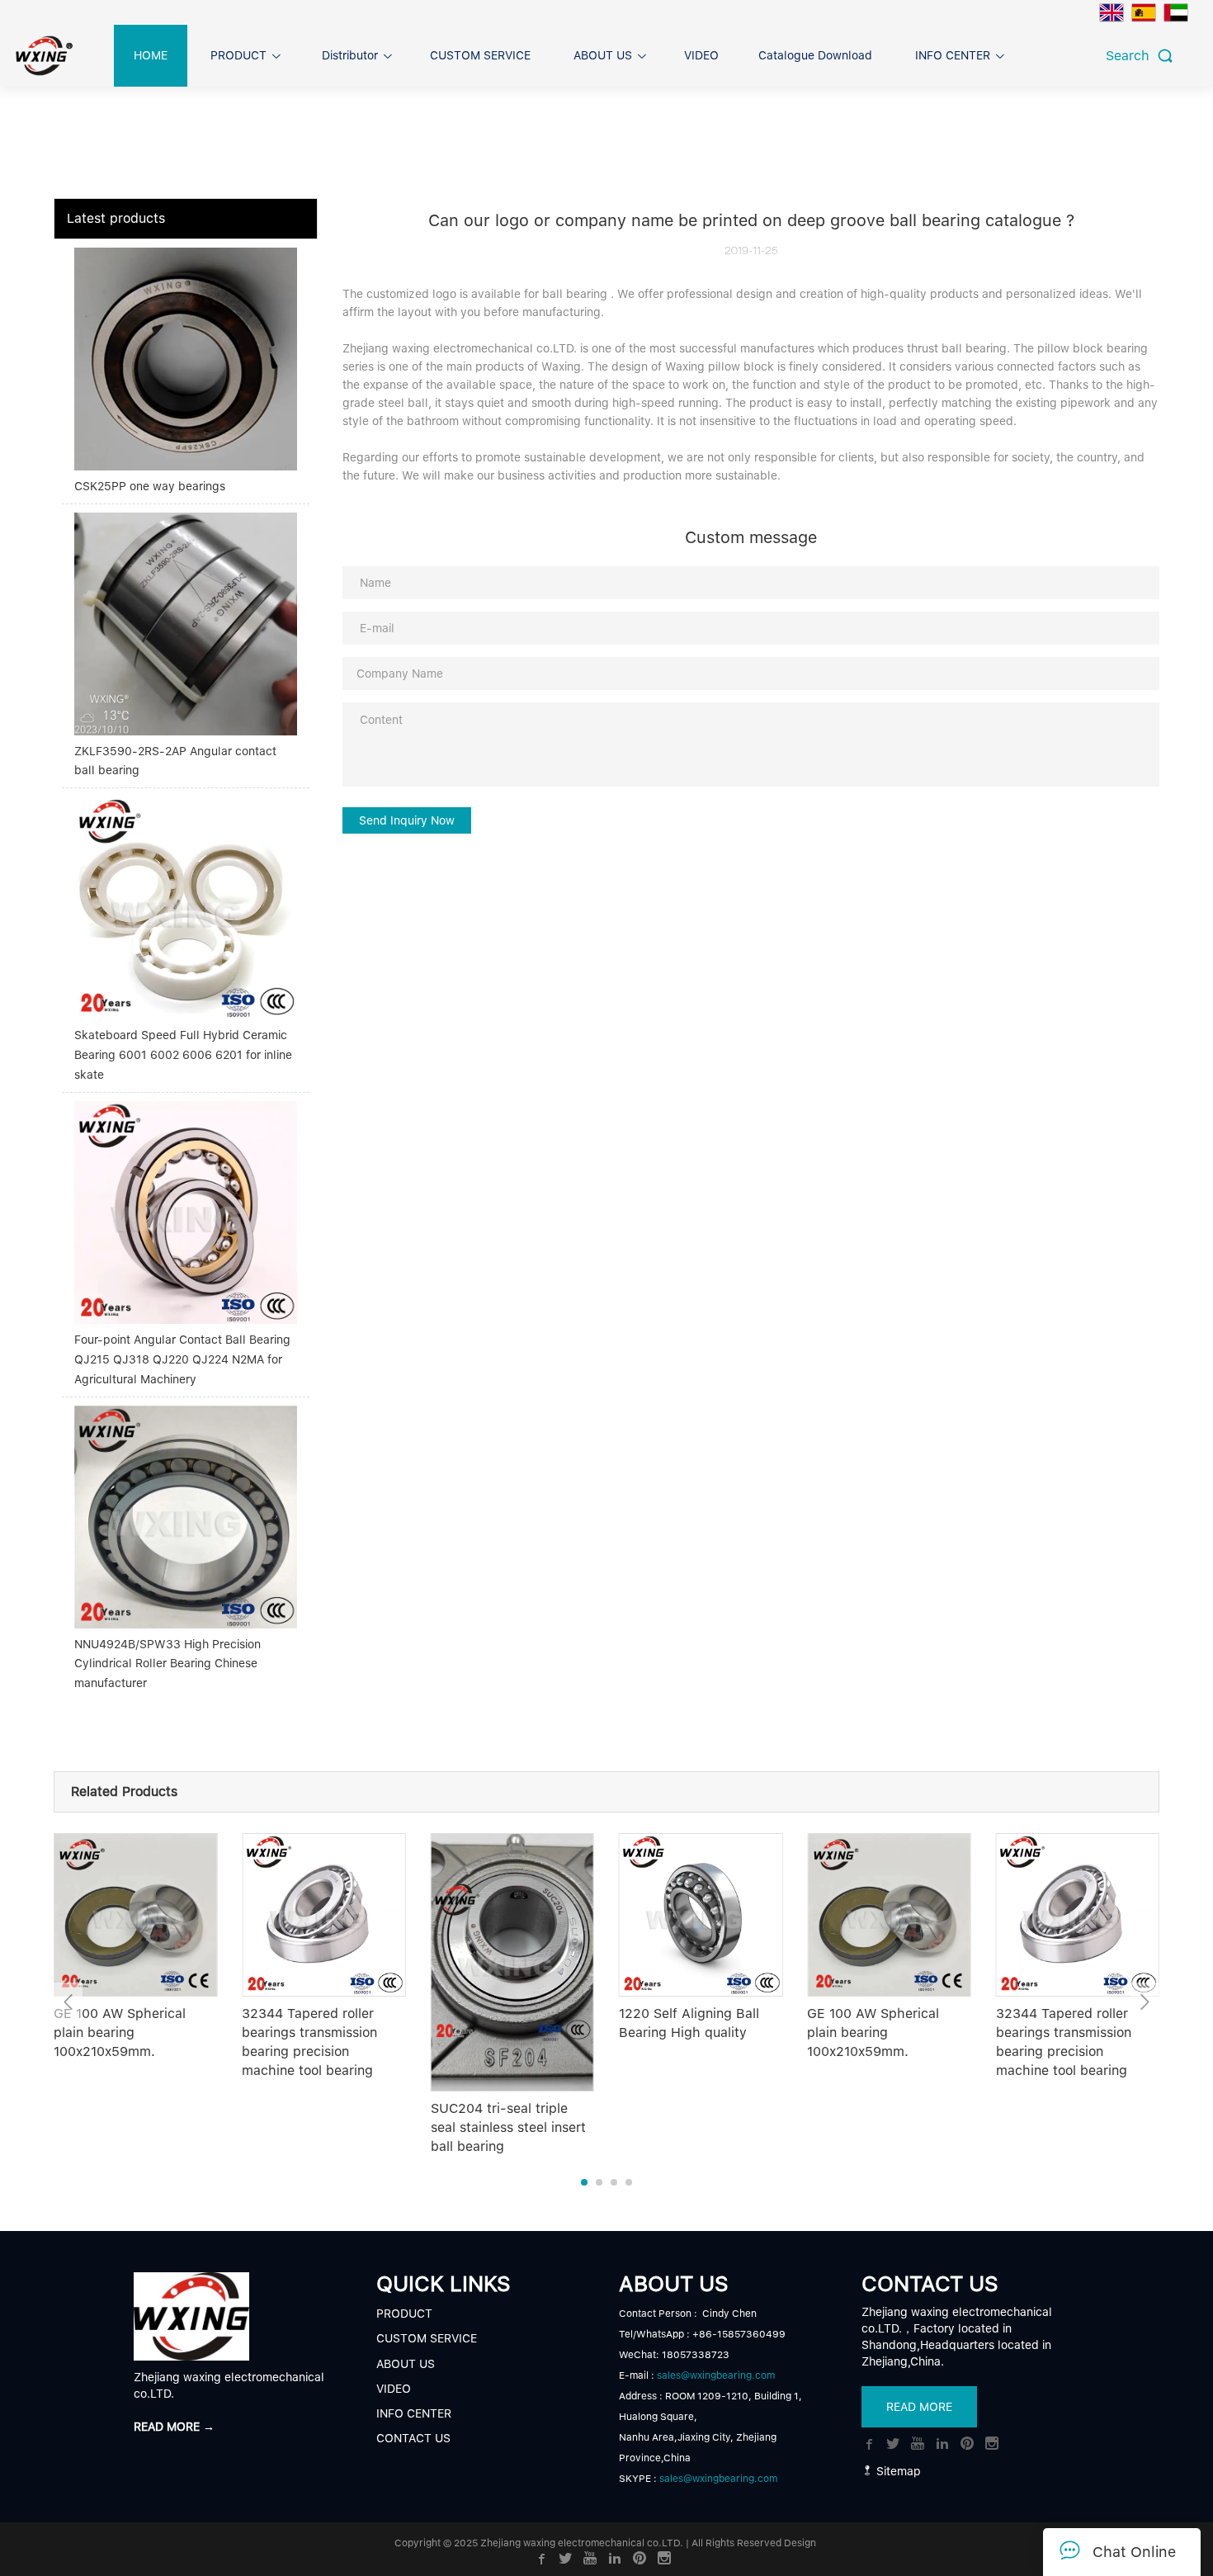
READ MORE (919, 2407)
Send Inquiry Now (407, 820)
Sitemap (897, 2471)
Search (1132, 56)
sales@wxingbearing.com (716, 2375)
